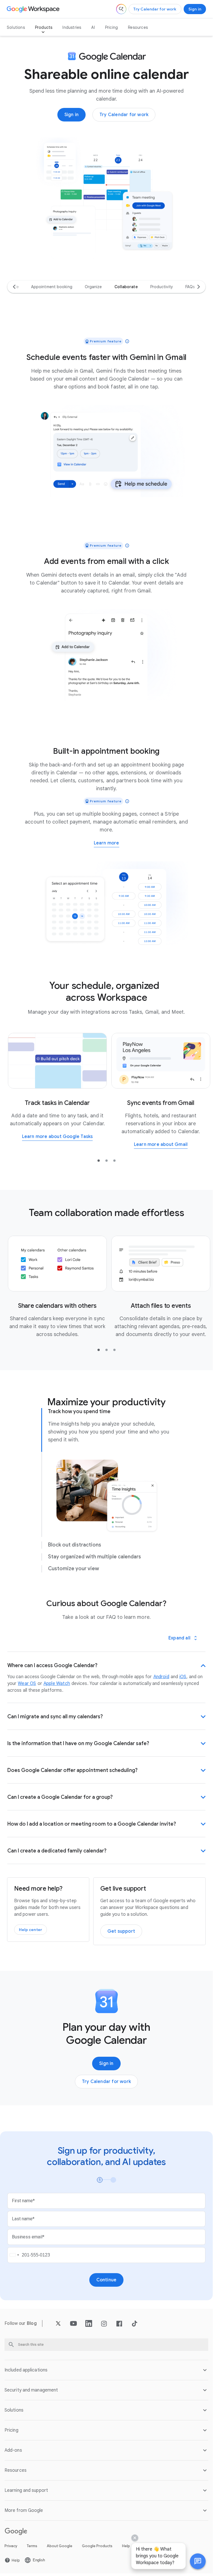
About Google (60, 2546)
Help (126, 2546)
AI (93, 27)
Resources (138, 27)
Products (44, 27)
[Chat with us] (198, 2561)
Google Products (97, 2546)
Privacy (11, 2546)
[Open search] (121, 9)
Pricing (111, 27)
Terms (32, 2546)
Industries (72, 27)
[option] (52, 287)
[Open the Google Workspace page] (34, 9)
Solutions (16, 27)
